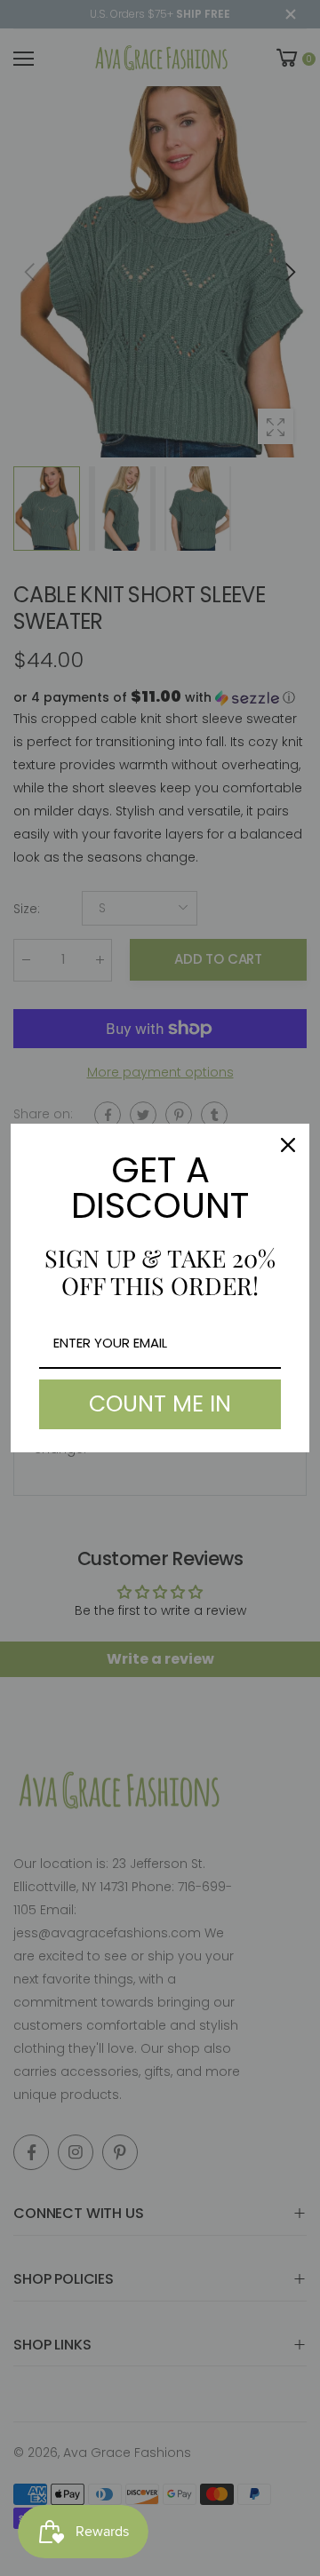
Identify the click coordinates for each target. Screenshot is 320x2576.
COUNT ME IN (160, 1404)
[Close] (288, 1145)
